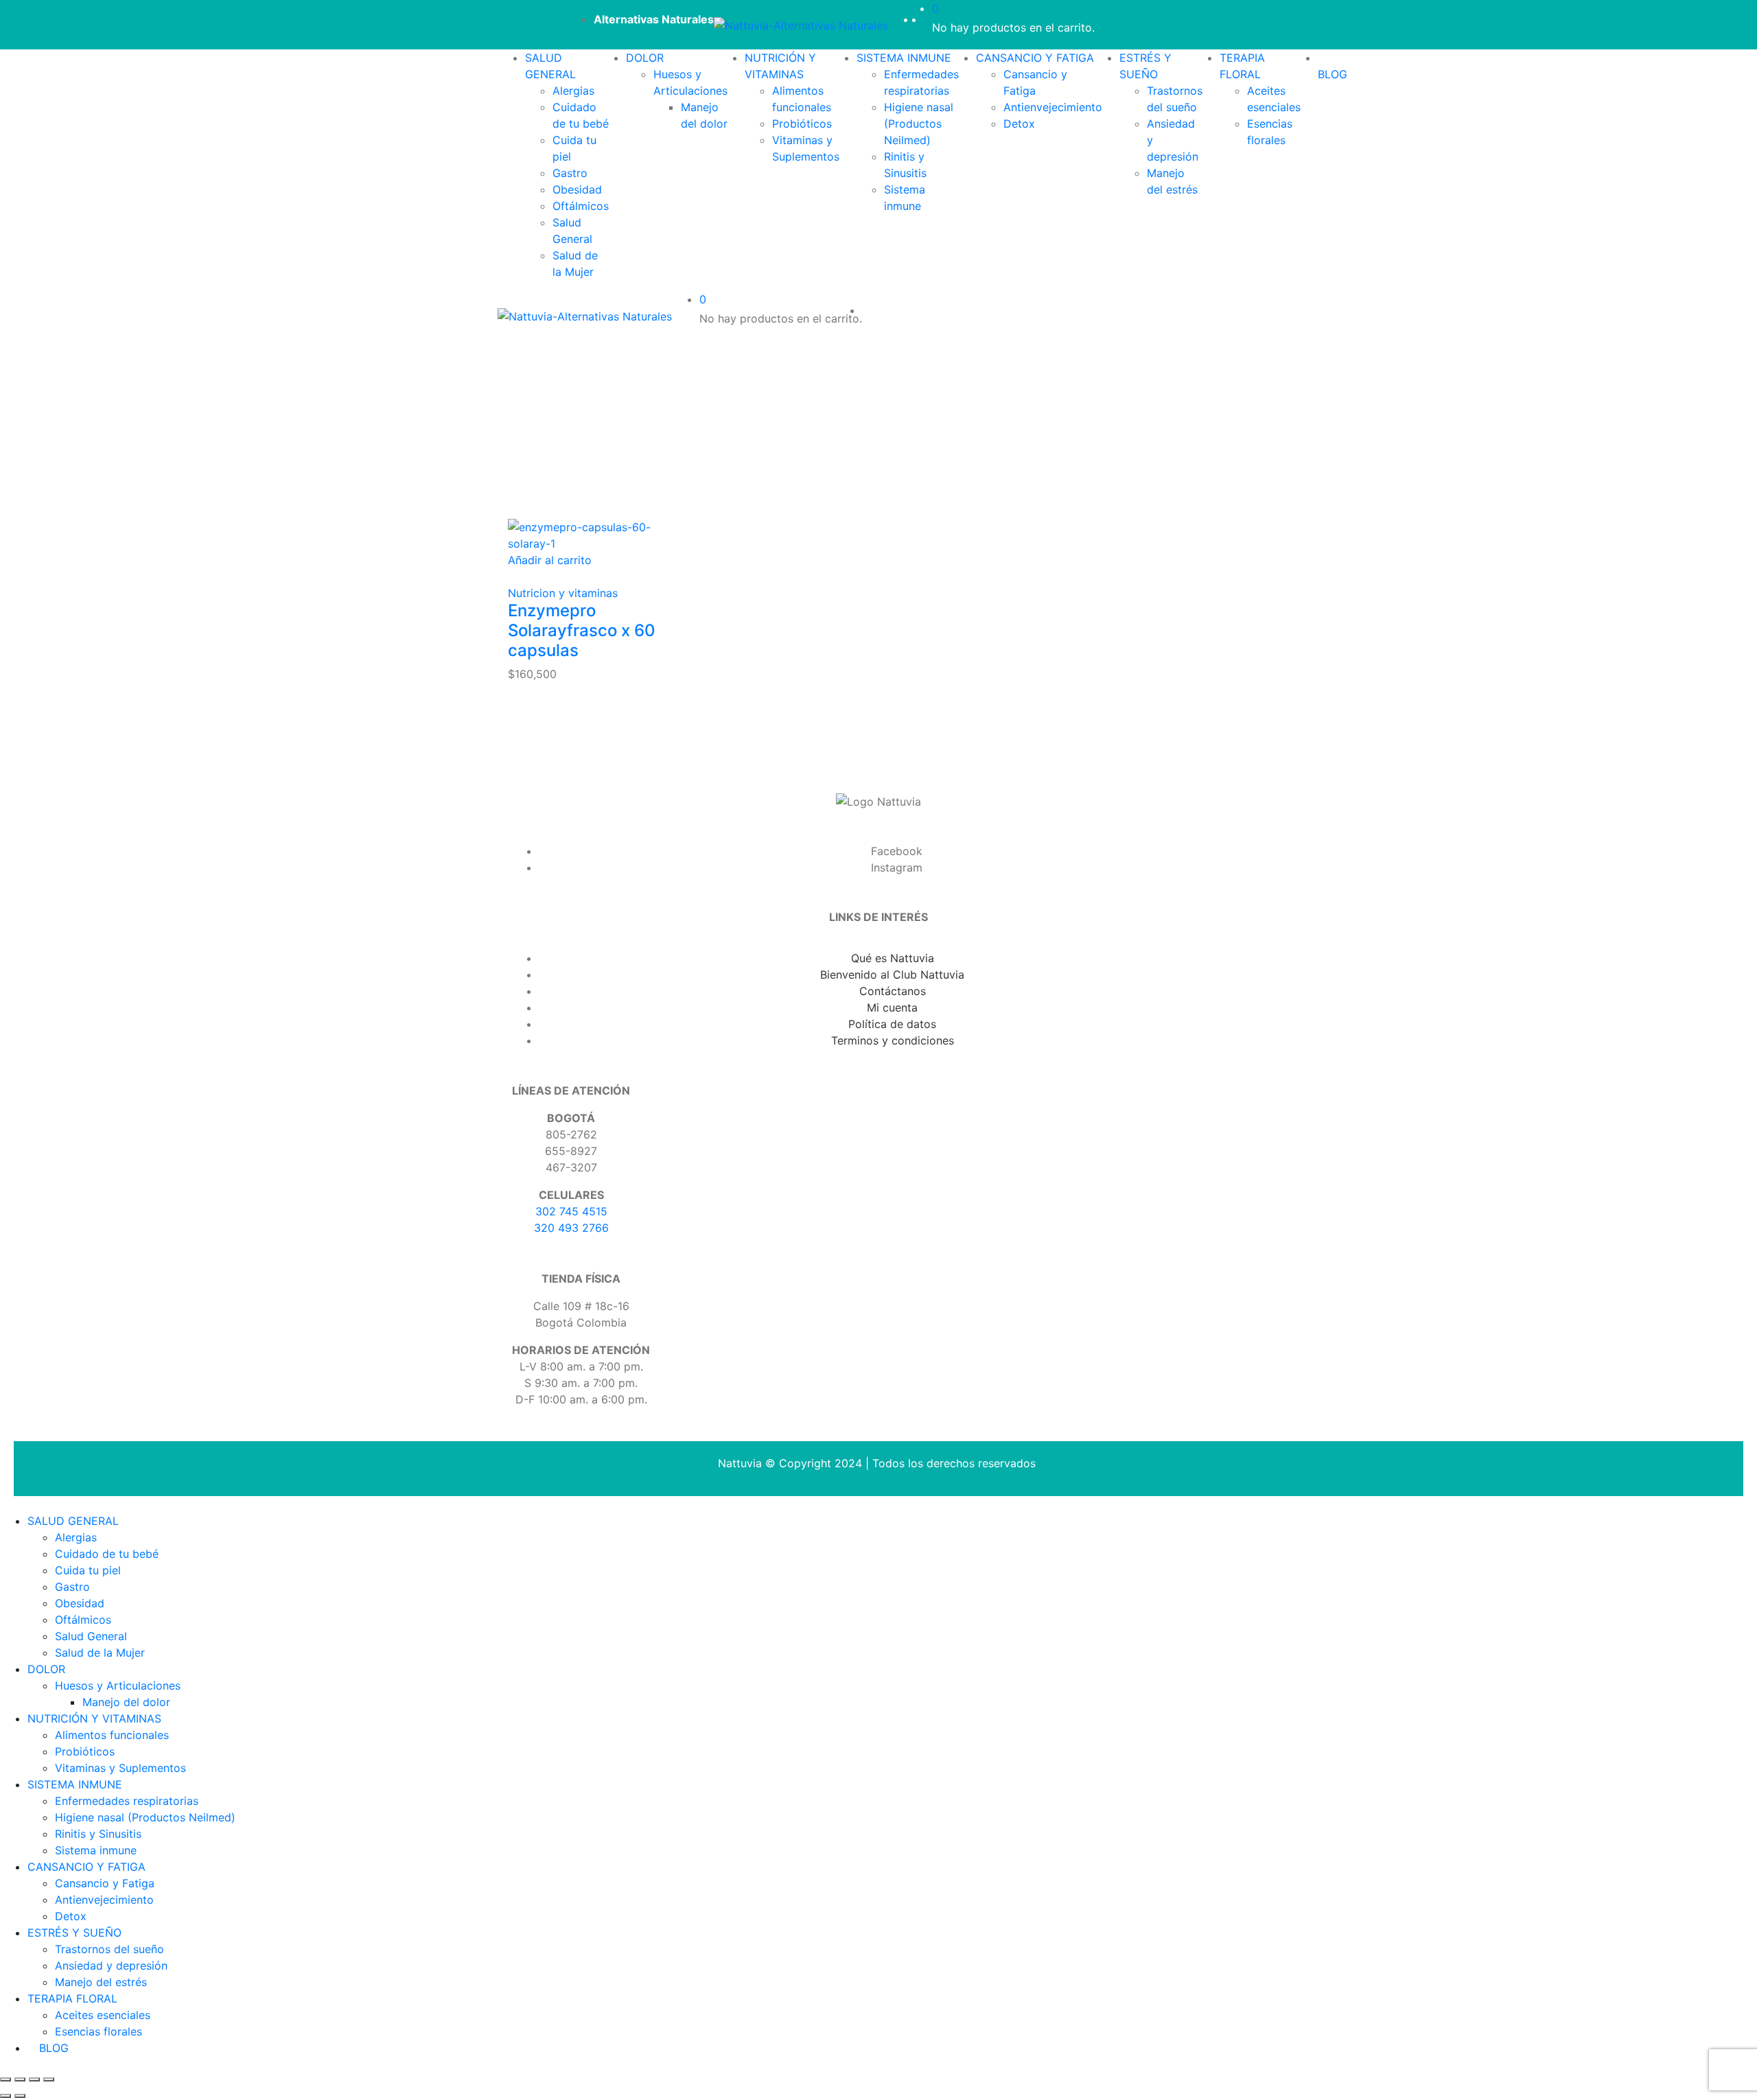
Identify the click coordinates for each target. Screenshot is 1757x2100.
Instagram (897, 867)
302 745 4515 (571, 1211)
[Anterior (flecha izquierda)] (5, 2096)
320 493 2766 (571, 1228)
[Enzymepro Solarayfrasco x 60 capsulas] (593, 534)
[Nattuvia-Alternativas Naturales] (801, 25)
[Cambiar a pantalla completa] (34, 2079)
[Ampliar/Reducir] (49, 2079)
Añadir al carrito (550, 560)
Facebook (897, 851)
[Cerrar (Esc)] (5, 2079)
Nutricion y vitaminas (563, 593)
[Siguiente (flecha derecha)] (20, 2096)
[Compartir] (20, 2079)
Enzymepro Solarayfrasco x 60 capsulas (582, 630)
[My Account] (928, 19)
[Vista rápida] (512, 576)
